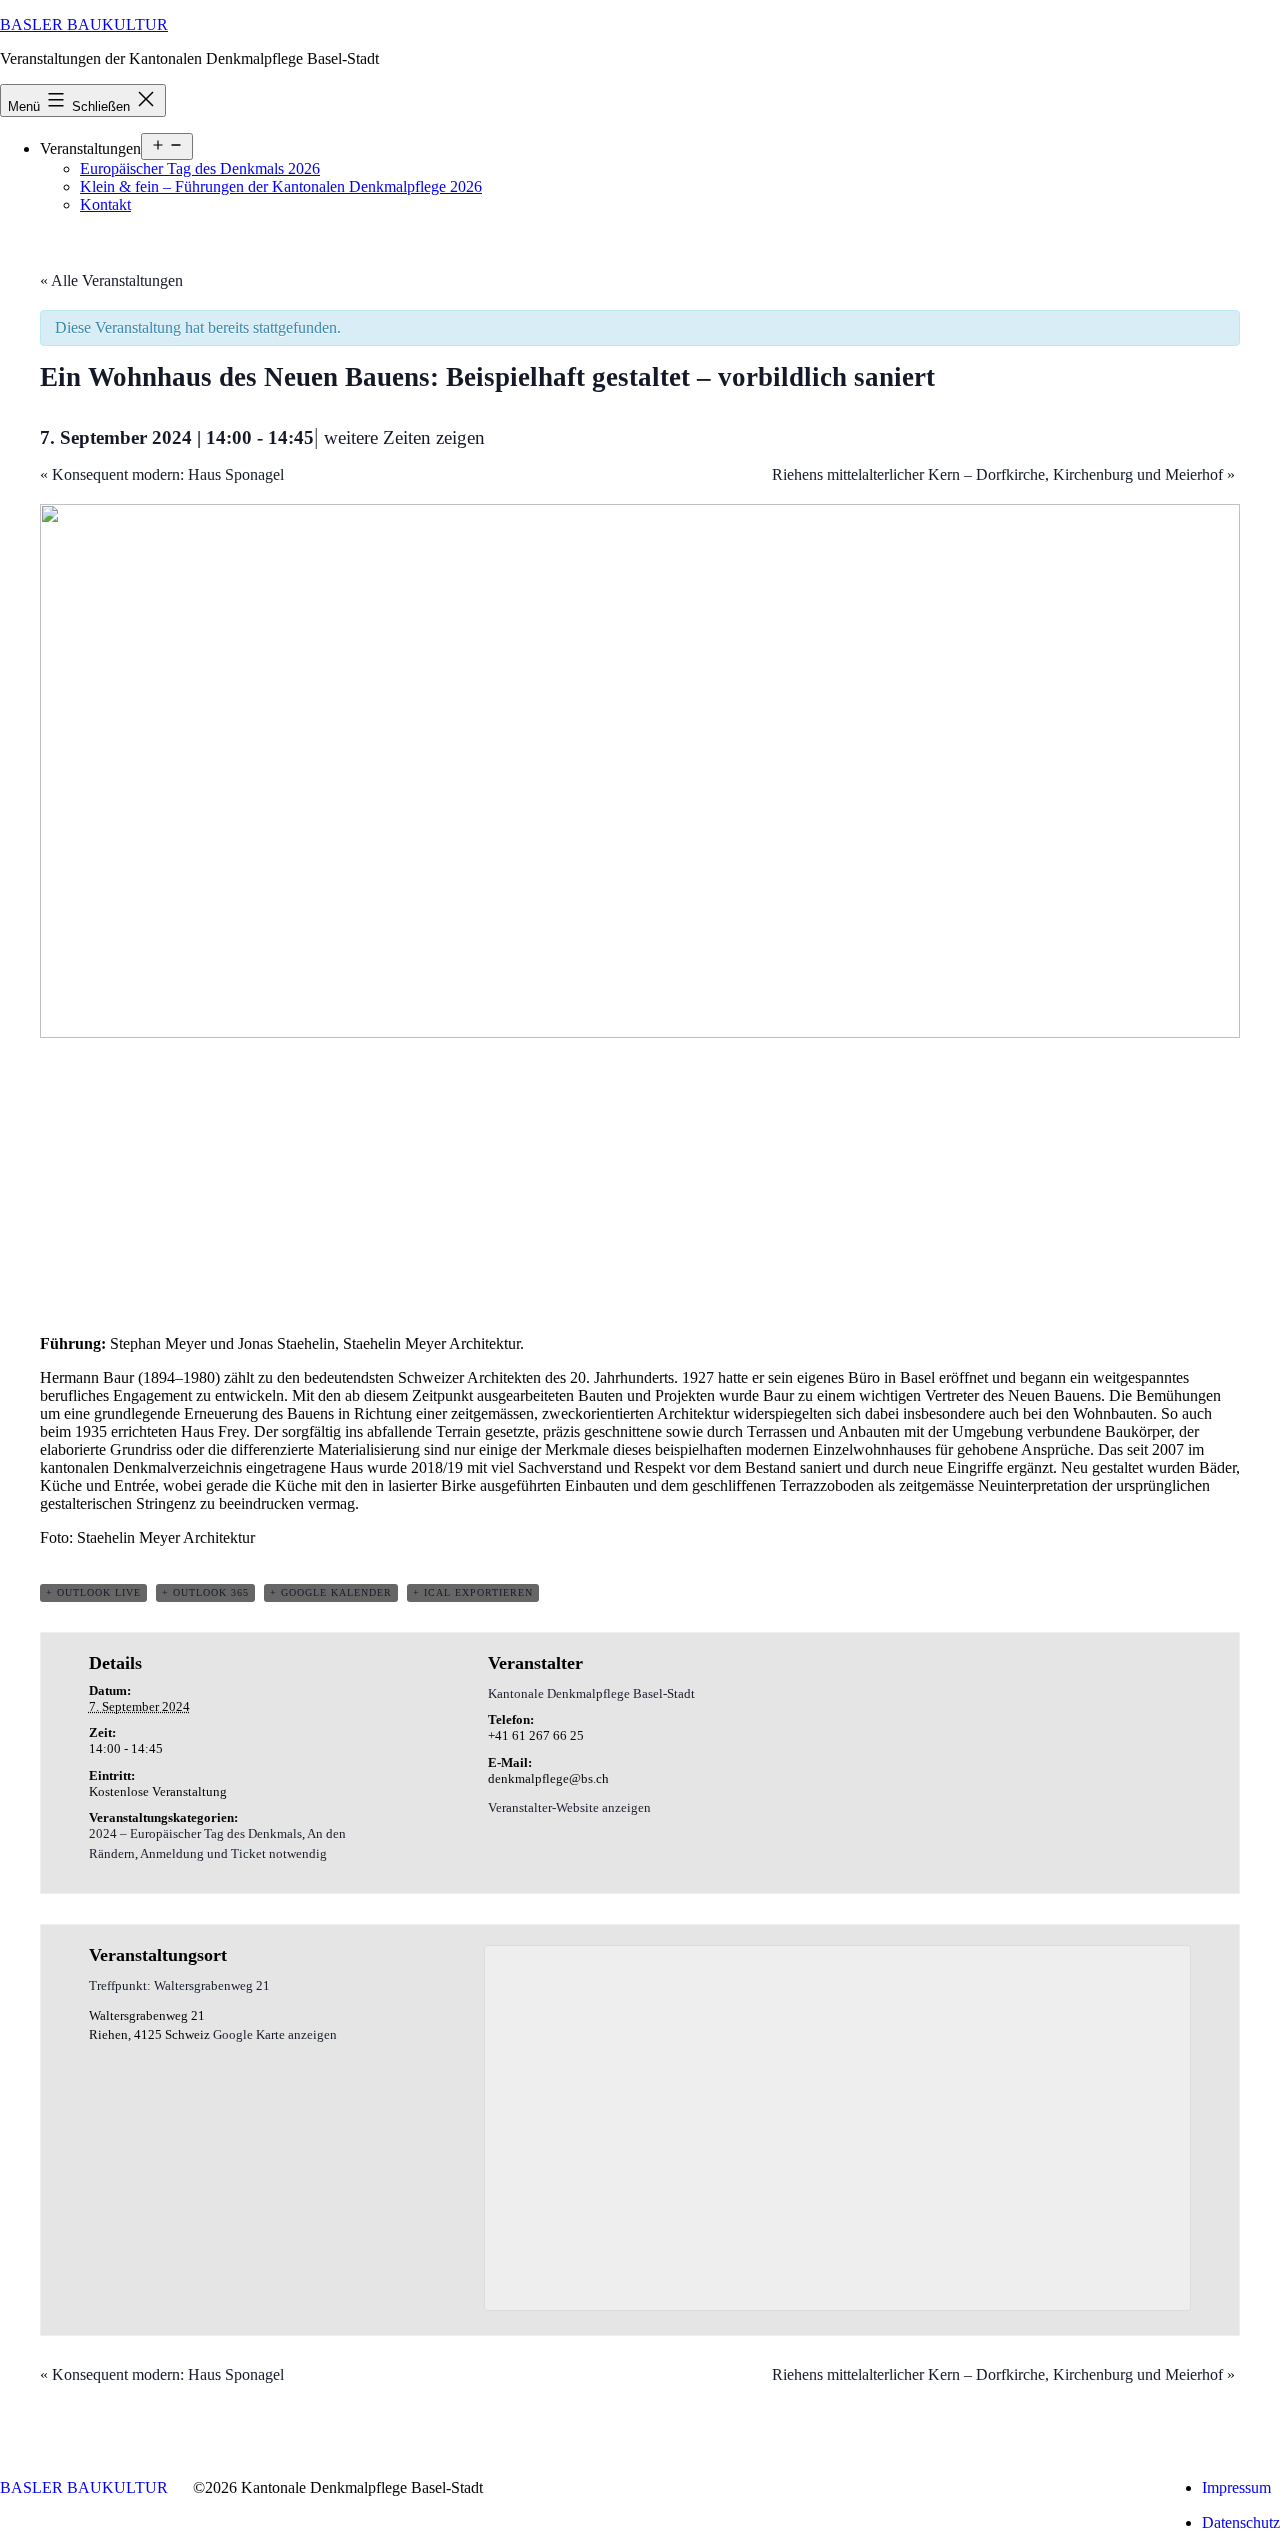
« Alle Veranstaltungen (111, 280)
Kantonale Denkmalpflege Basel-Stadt (591, 1693)
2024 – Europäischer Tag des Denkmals (195, 1833)
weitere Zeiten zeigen (404, 437)
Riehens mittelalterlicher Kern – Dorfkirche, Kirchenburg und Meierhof (1003, 474)
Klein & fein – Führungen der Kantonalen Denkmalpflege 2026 (281, 186)
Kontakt (105, 204)
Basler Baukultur (84, 24)
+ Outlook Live (93, 1592)
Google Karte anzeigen (275, 2034)
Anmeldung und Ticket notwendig (233, 1853)
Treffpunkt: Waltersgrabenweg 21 (179, 1985)
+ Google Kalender (331, 1592)
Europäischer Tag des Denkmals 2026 (200, 168)
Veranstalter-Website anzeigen (569, 1807)
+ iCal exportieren (473, 1592)
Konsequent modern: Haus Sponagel (162, 474)
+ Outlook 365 (205, 1592)
